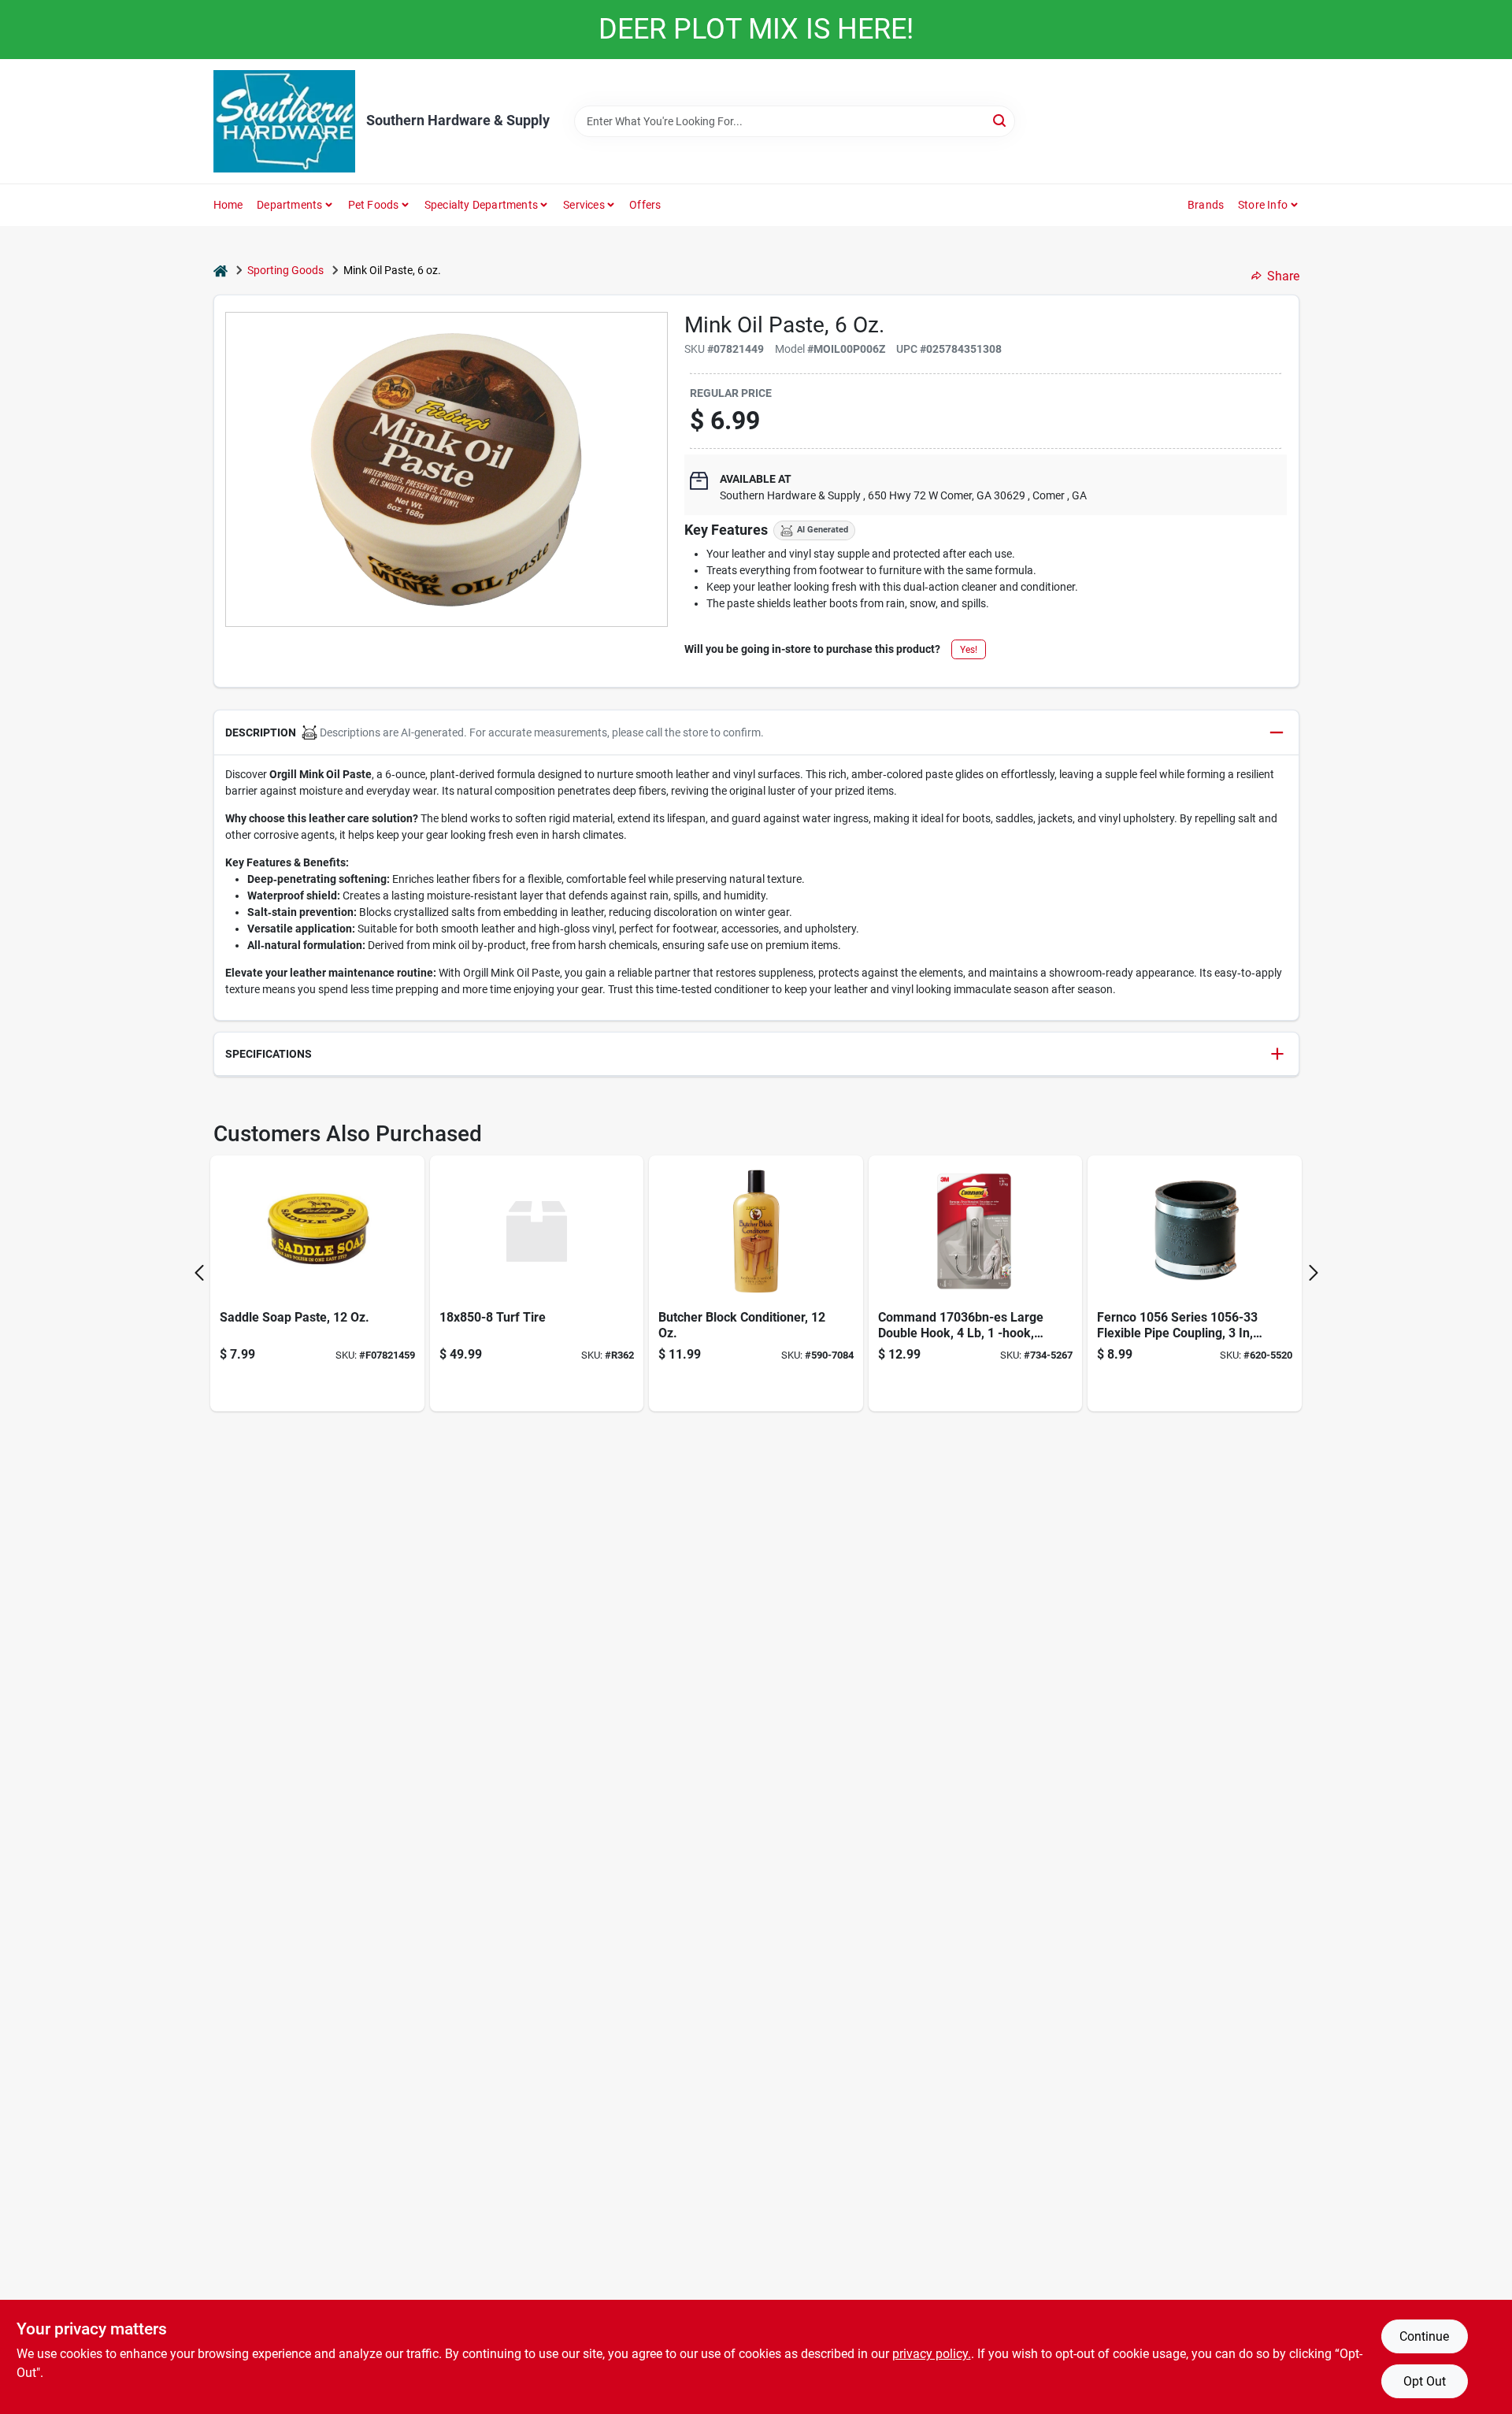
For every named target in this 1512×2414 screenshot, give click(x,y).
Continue (1424, 2336)
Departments (289, 205)
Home (228, 205)
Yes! (969, 650)
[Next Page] (1314, 1273)
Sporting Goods (285, 270)
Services (584, 205)
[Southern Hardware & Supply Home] (284, 121)
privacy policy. (932, 2354)
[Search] (1001, 120)
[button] (756, 733)
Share (1283, 276)
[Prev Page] (199, 1273)
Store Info (1263, 205)
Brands (1206, 205)
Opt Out (1425, 2381)
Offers (645, 205)
